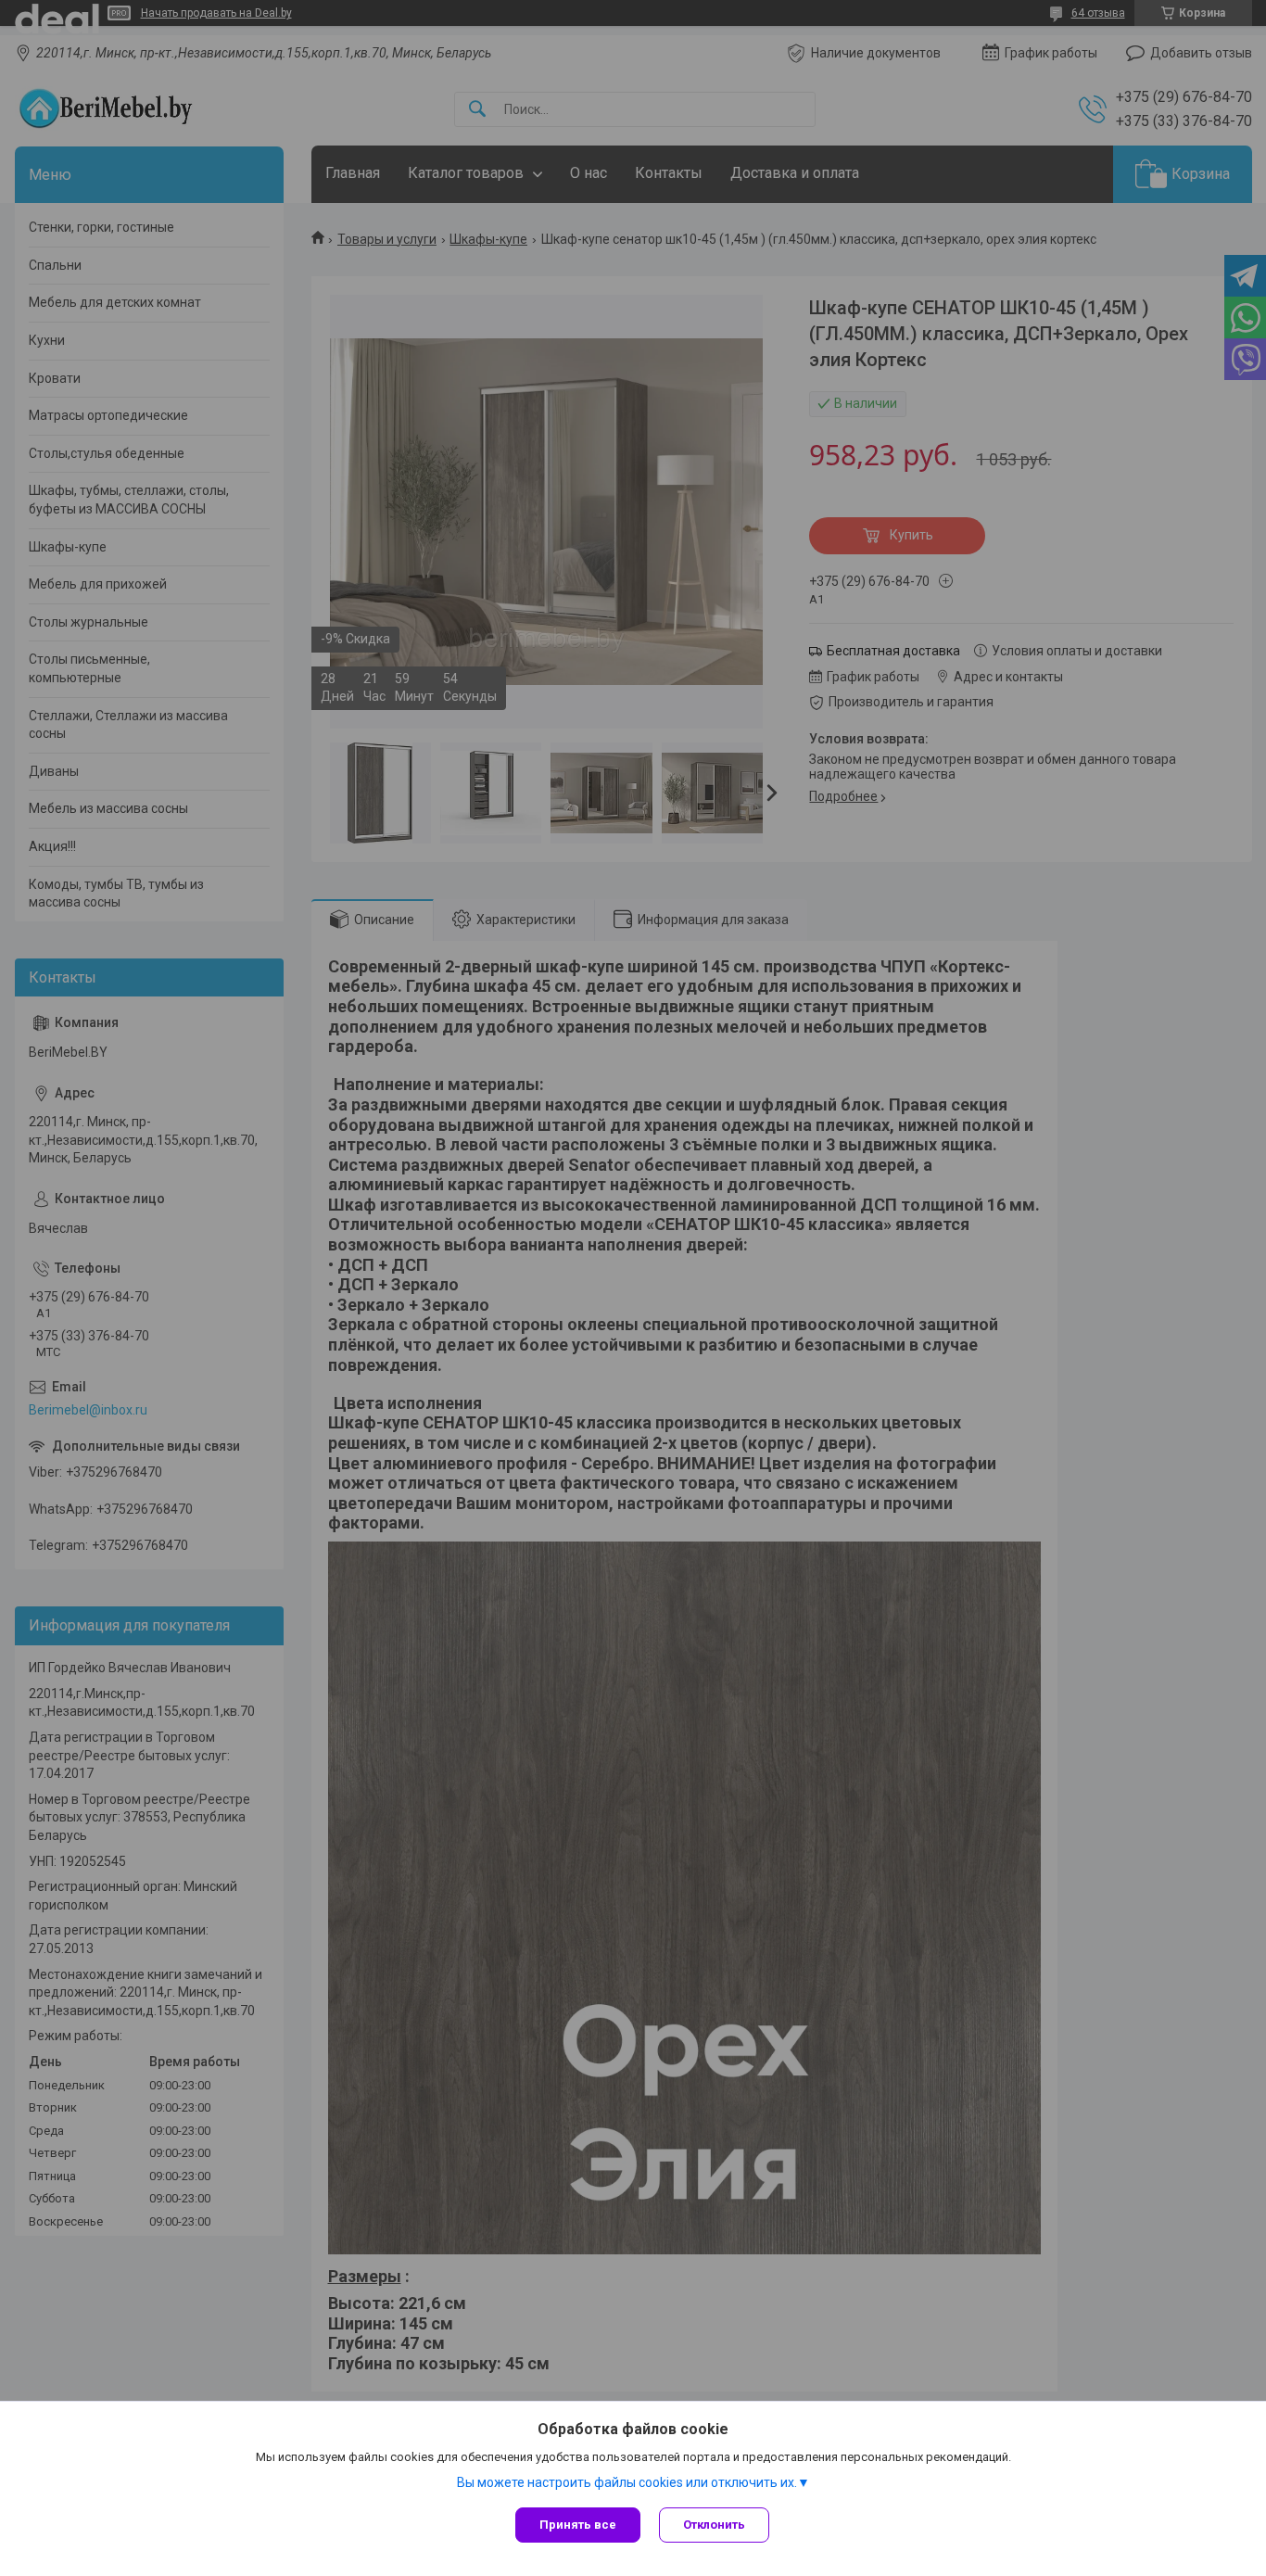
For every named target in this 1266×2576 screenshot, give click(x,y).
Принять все (578, 2525)
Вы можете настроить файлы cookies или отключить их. (627, 2482)
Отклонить (714, 2525)
